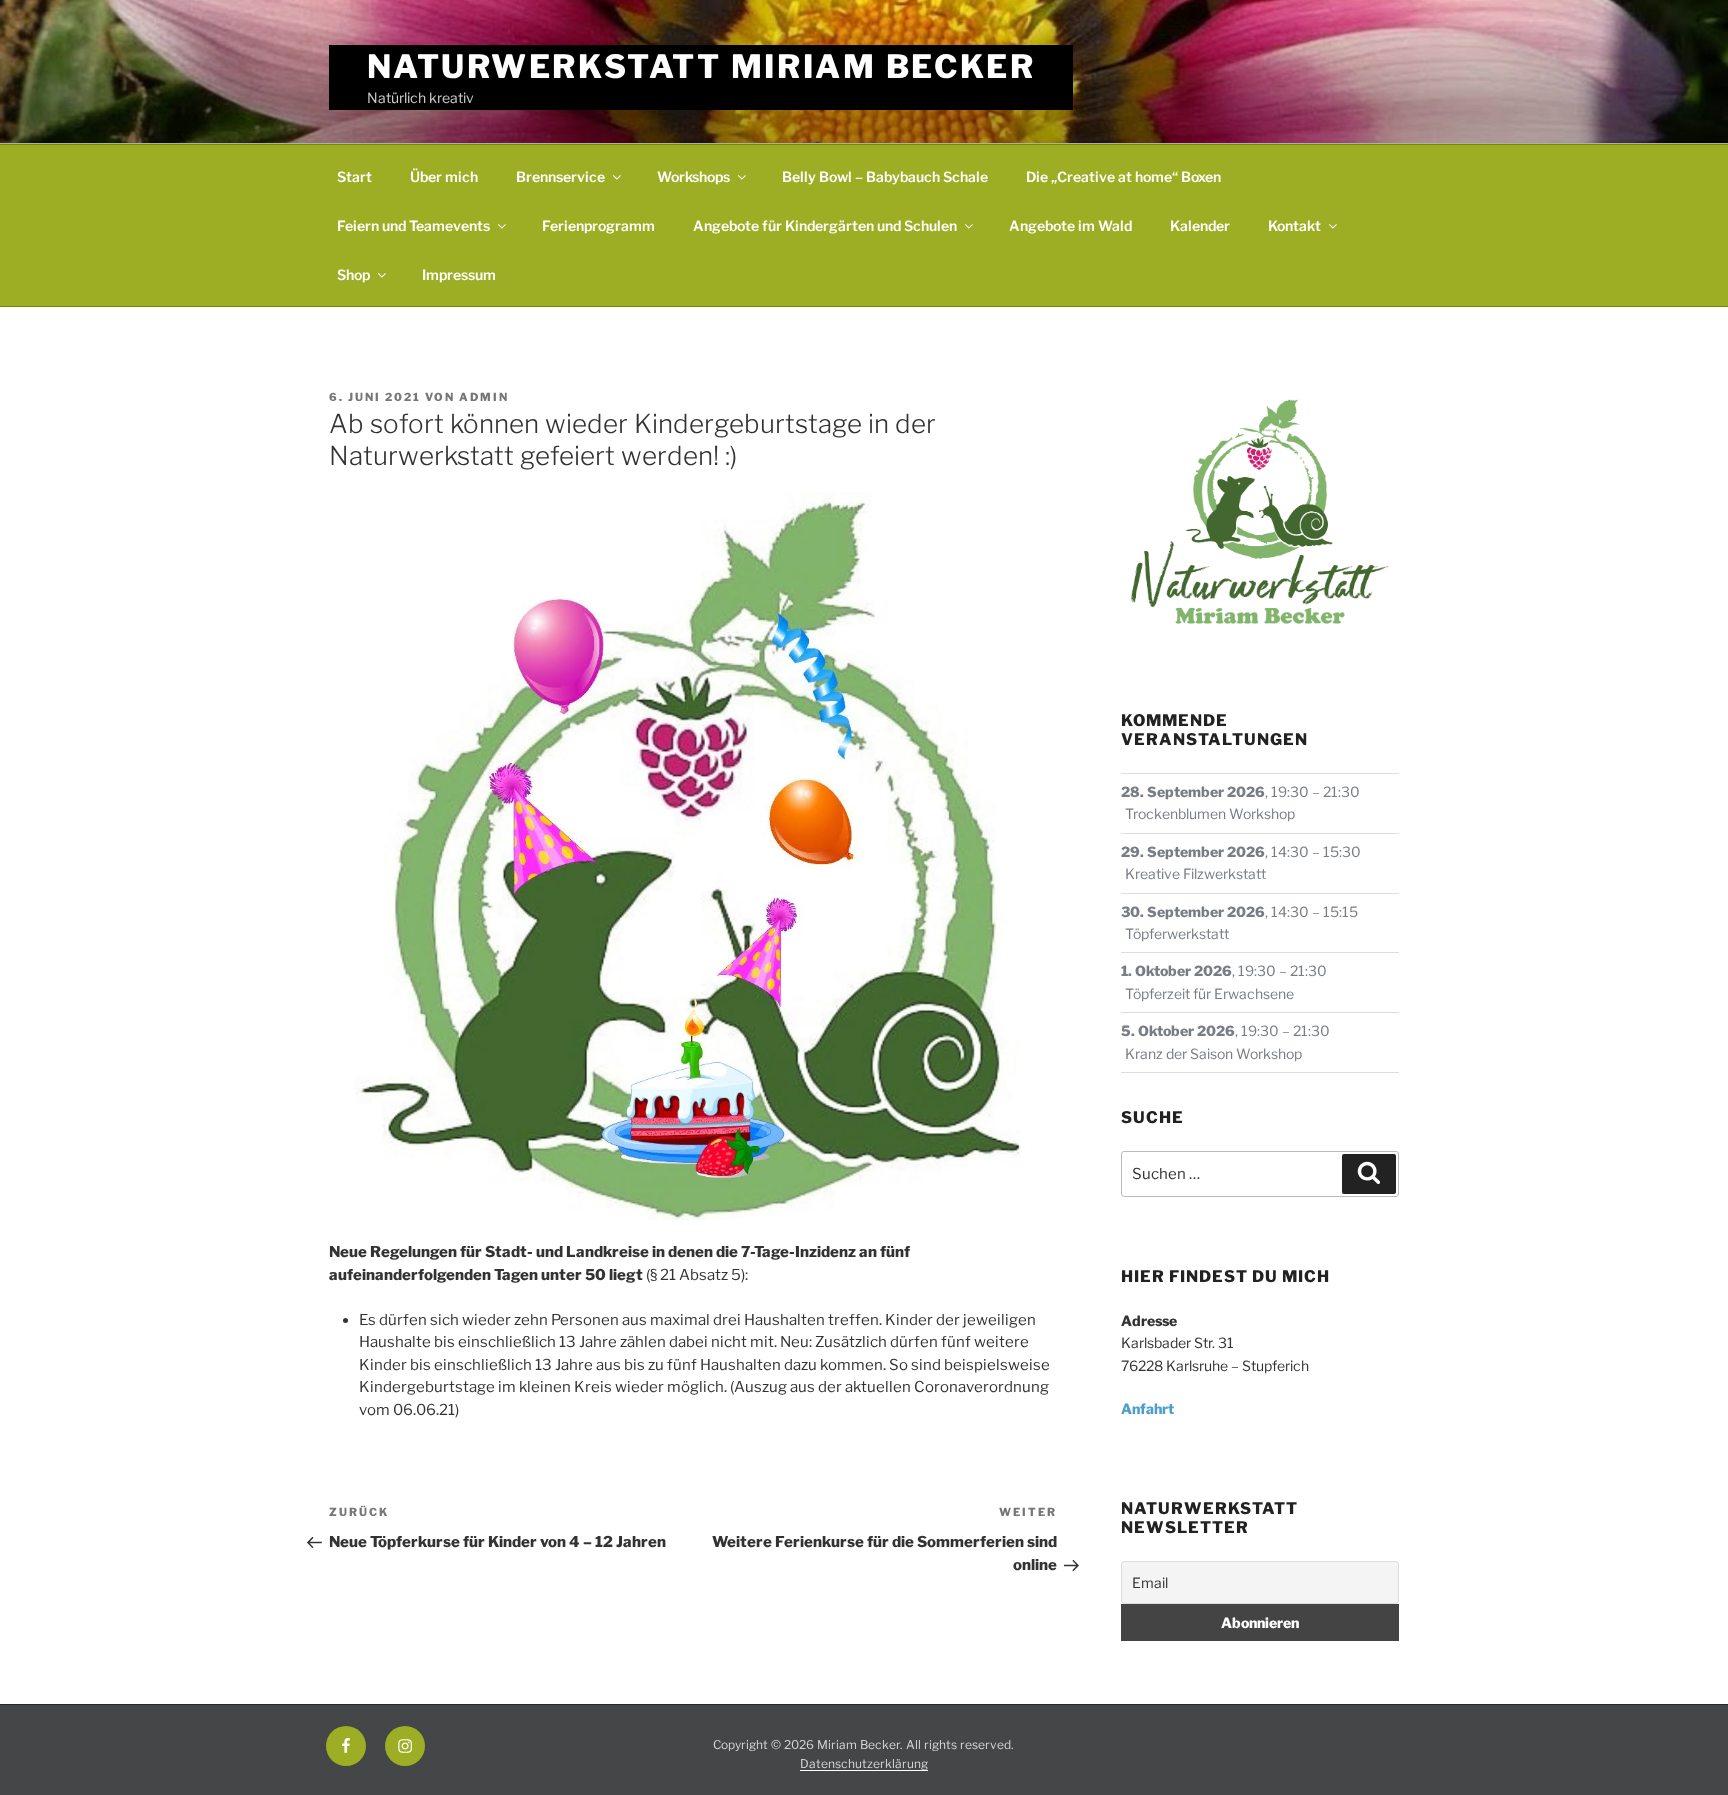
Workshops (693, 176)
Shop (353, 274)
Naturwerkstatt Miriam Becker (701, 66)
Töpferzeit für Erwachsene (1209, 993)
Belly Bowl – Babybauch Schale (885, 176)
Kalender (1200, 225)
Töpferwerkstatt (1177, 933)
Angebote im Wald (1070, 225)
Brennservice (560, 176)
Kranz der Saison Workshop (1213, 1053)
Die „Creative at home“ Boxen (1123, 176)
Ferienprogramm (598, 225)
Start (354, 176)
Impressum (459, 274)
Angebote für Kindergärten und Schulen (825, 225)
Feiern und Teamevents (413, 225)
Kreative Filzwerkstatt (1195, 873)
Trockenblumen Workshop (1210, 813)
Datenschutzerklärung (864, 1763)
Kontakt (1294, 225)
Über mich (444, 176)
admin (484, 397)
